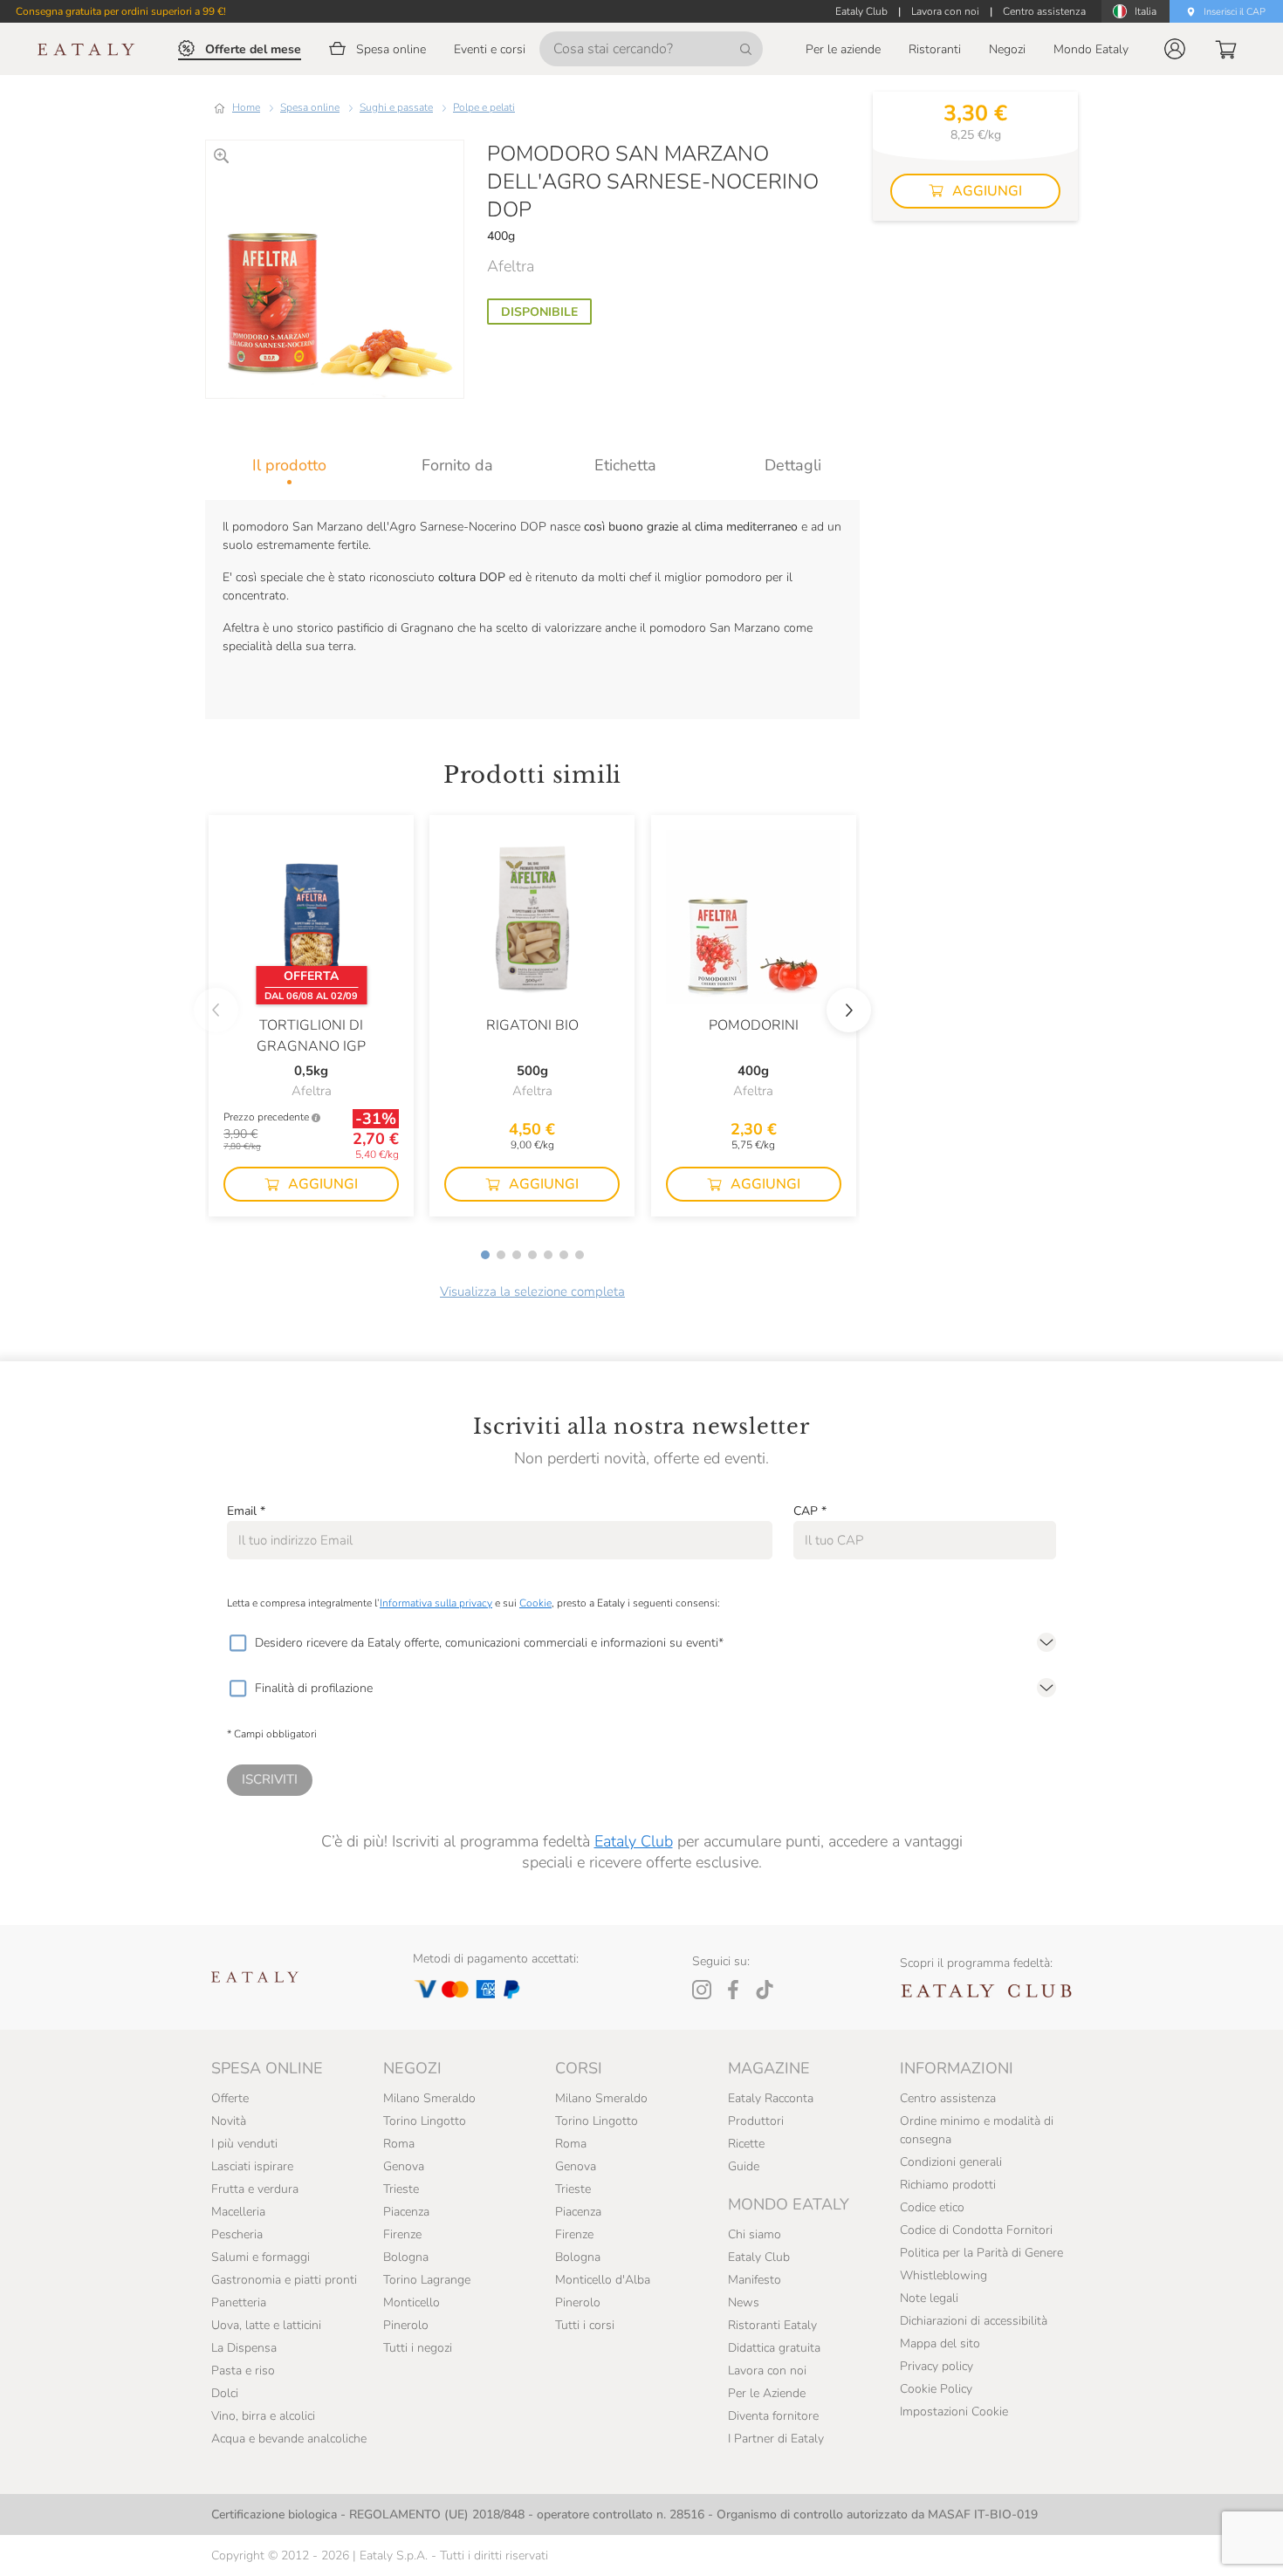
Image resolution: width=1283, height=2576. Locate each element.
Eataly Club (634, 1841)
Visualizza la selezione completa (532, 1291)
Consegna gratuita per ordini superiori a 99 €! (121, 11)
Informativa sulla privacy (436, 1603)
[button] (1175, 49)
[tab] (289, 465)
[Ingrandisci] (221, 156)
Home (246, 107)
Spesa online (310, 107)
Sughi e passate (396, 107)
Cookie (535, 1603)
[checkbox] (237, 1643)
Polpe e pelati (484, 107)
